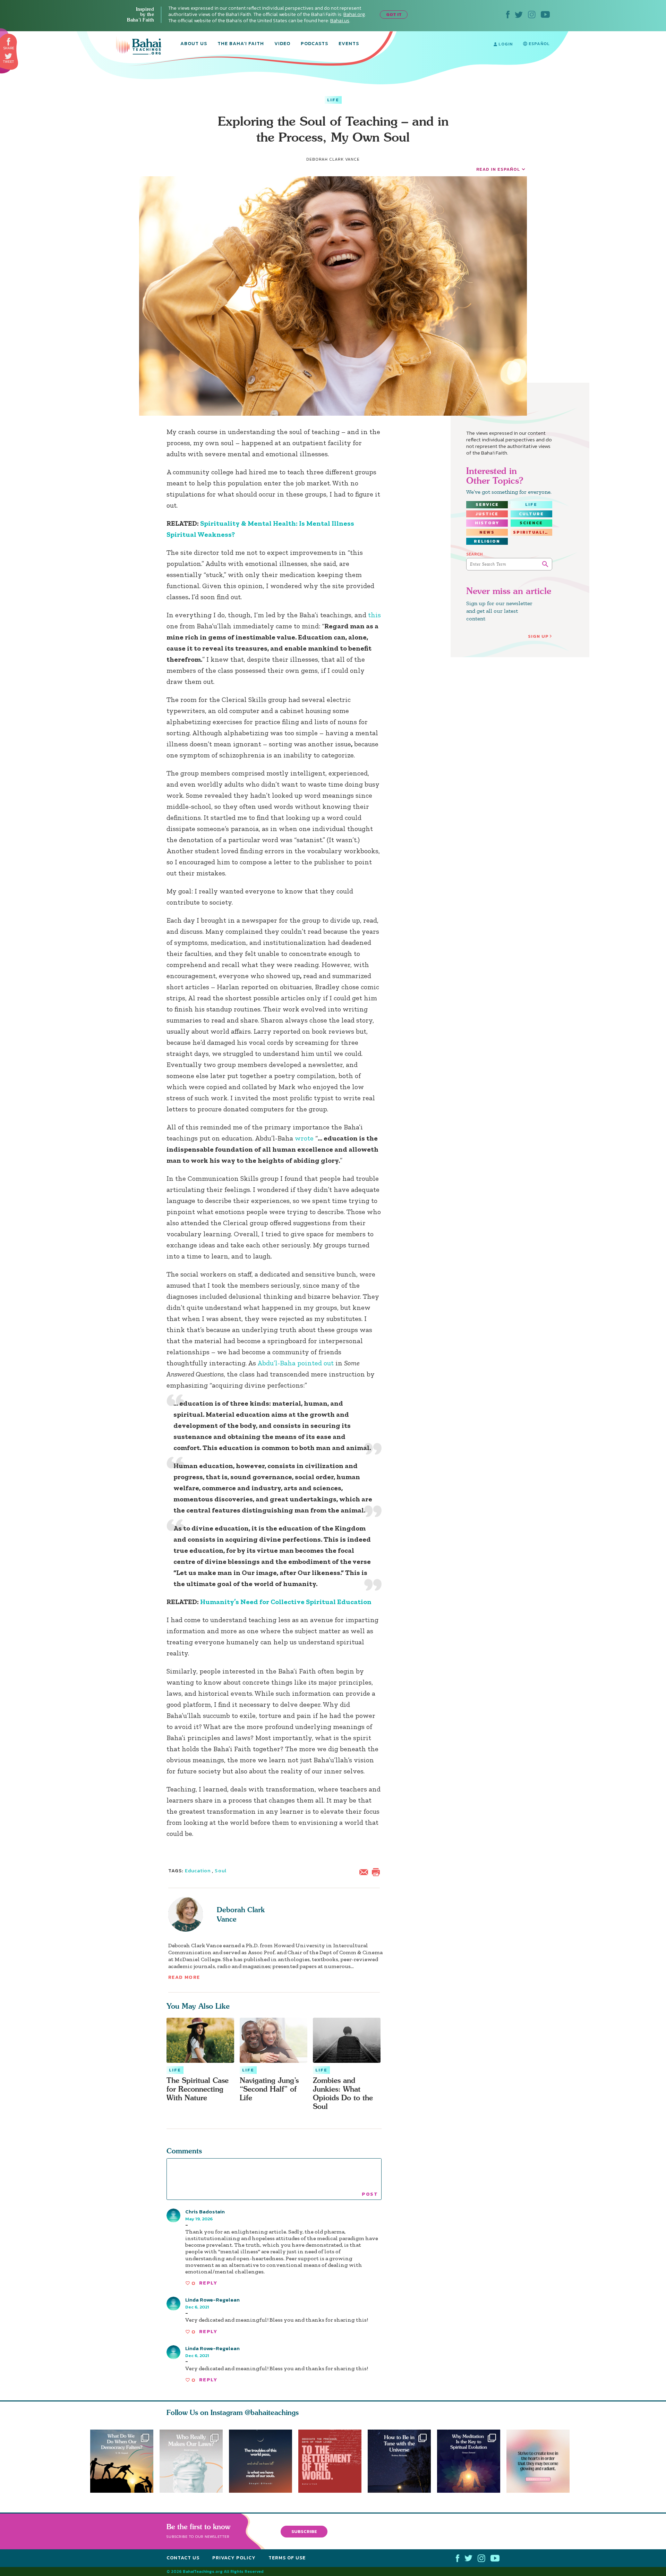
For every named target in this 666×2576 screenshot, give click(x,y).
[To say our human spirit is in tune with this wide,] (402, 2461)
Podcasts (314, 44)
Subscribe (304, 2531)
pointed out (315, 1363)
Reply (208, 2283)
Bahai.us (340, 21)
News (487, 532)
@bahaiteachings (272, 2412)
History (487, 523)
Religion (487, 541)
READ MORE (184, 1977)
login (505, 44)
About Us (194, 44)
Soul (220, 1871)
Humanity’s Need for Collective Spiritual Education (286, 1602)
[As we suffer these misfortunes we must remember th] (261, 2461)
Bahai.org (354, 14)
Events (349, 44)
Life (333, 100)
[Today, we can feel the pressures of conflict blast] (122, 2461)
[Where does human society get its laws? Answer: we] (191, 2461)
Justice (487, 514)
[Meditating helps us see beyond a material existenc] (472, 2461)
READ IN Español (498, 169)
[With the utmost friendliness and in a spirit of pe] (333, 2461)
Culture (531, 514)
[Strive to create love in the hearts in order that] (541, 2461)
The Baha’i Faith (241, 44)
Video (282, 44)
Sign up (538, 636)
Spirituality (532, 532)
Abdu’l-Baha (276, 1363)
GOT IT (394, 14)
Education (198, 1871)
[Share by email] (365, 1871)
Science (531, 523)
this (374, 615)
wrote (305, 1138)
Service (487, 505)
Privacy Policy (234, 2558)
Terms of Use (287, 2558)
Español (539, 44)
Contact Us (183, 2558)
